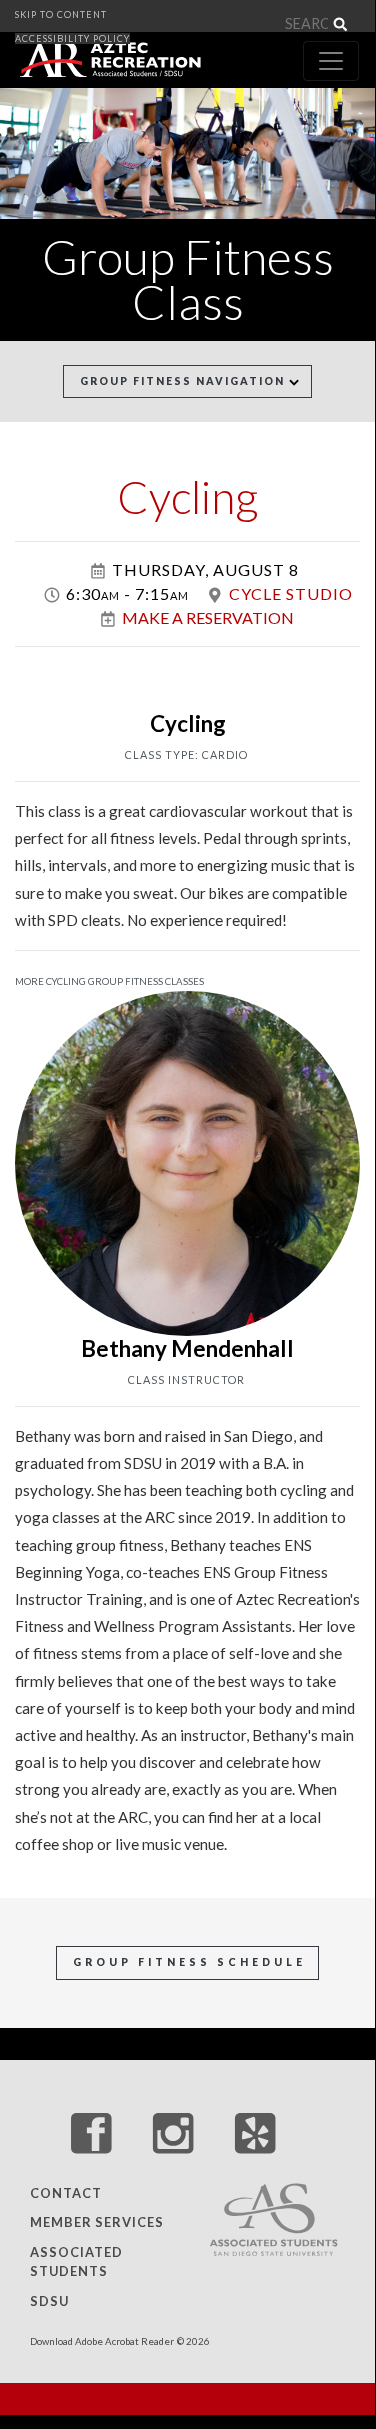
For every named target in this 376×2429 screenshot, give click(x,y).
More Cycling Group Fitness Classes (109, 981)
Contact (66, 2193)
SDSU (49, 2301)
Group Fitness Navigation (184, 381)
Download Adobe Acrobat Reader (102, 2341)
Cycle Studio (291, 593)
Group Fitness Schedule (189, 1962)
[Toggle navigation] (331, 61)
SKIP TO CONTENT (61, 14)
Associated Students (76, 2261)
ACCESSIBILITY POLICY (72, 38)
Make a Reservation (208, 617)
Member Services (97, 2222)
